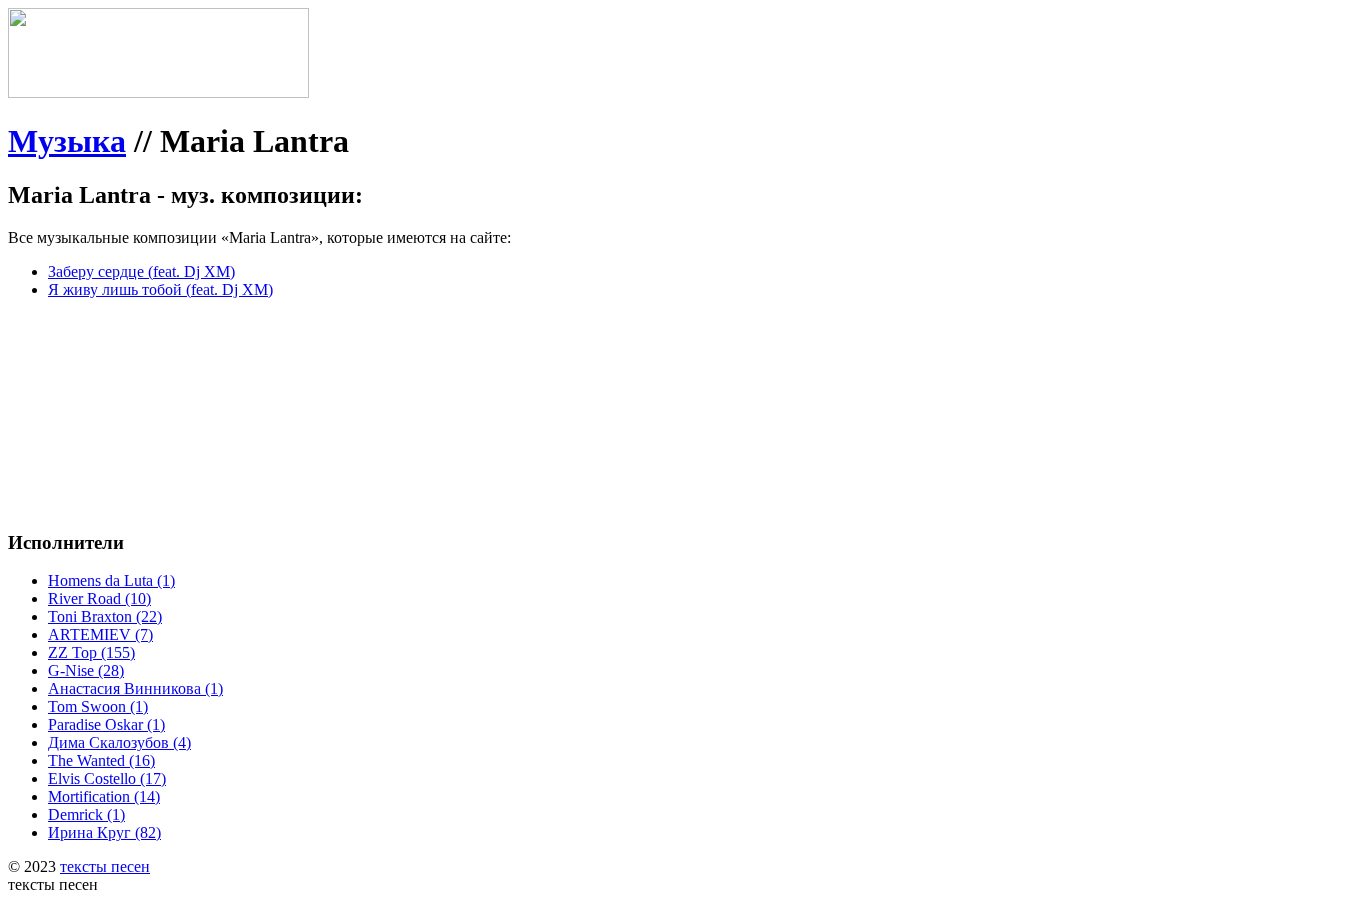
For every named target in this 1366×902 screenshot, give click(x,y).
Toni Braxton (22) (105, 616)
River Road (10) (99, 598)
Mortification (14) (104, 796)
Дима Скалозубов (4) (119, 742)
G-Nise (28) (86, 670)
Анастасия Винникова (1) (135, 688)
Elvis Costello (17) (107, 778)
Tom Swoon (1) (98, 706)
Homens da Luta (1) (111, 580)
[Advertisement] (308, 360)
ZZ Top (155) (91, 652)
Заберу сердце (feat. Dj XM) (141, 271)
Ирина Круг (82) (104, 832)
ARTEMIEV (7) (100, 634)
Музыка (67, 141)
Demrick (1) (86, 814)
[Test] (158, 92)
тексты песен (105, 866)
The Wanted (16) (101, 760)
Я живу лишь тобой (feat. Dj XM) (160, 289)
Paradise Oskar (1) (106, 724)
